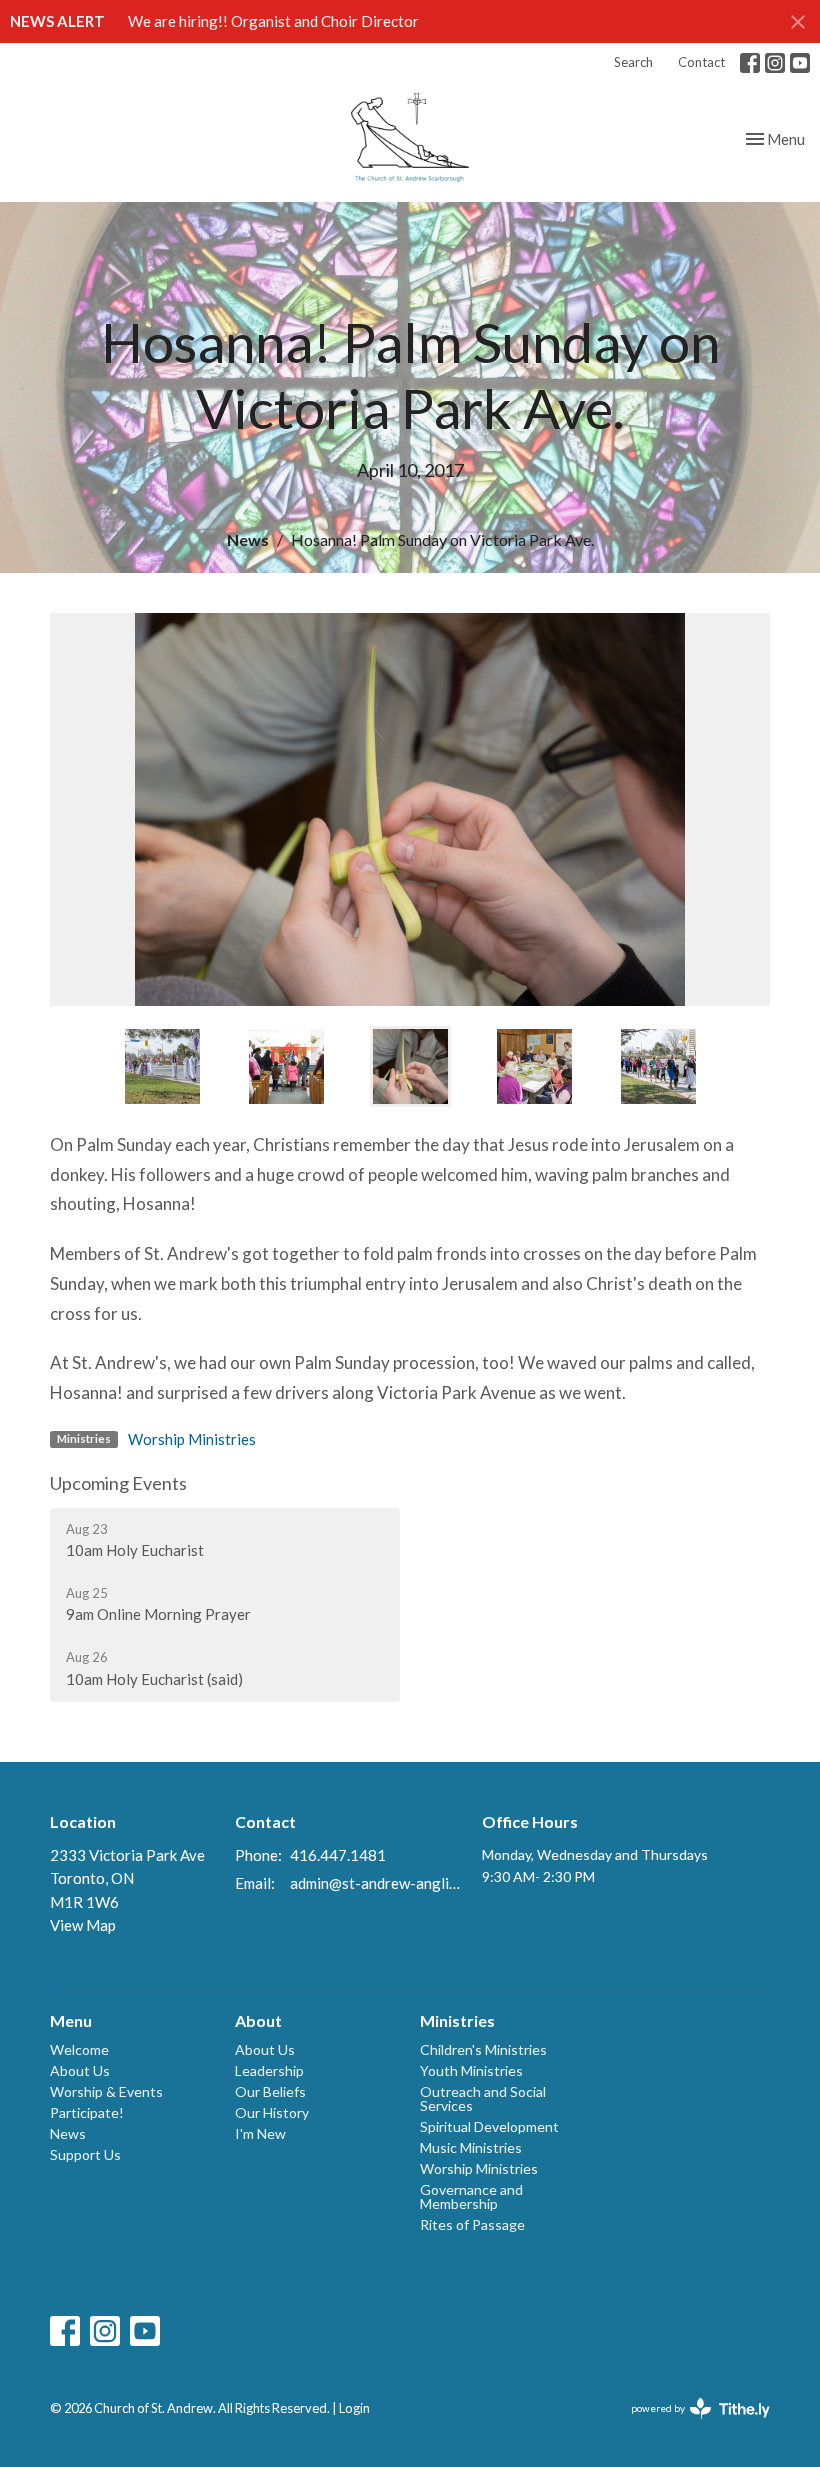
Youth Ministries (471, 2070)
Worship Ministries (192, 1439)
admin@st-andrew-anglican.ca (376, 1883)
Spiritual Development (489, 2126)
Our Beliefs (270, 2091)
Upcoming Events (118, 1483)
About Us (80, 2070)
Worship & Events (106, 2091)
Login (354, 2408)
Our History (272, 2112)
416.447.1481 (338, 1855)
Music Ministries (471, 2147)
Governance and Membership (471, 2196)
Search (633, 62)
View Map (83, 1925)
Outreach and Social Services (483, 2098)
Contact (701, 62)
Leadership (269, 2070)
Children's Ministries (483, 2049)
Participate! (87, 2112)
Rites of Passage (472, 2224)
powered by (690, 2425)
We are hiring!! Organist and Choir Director (273, 21)
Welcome (79, 2049)
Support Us (85, 2154)
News (248, 539)
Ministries (457, 2020)
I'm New (260, 2133)
